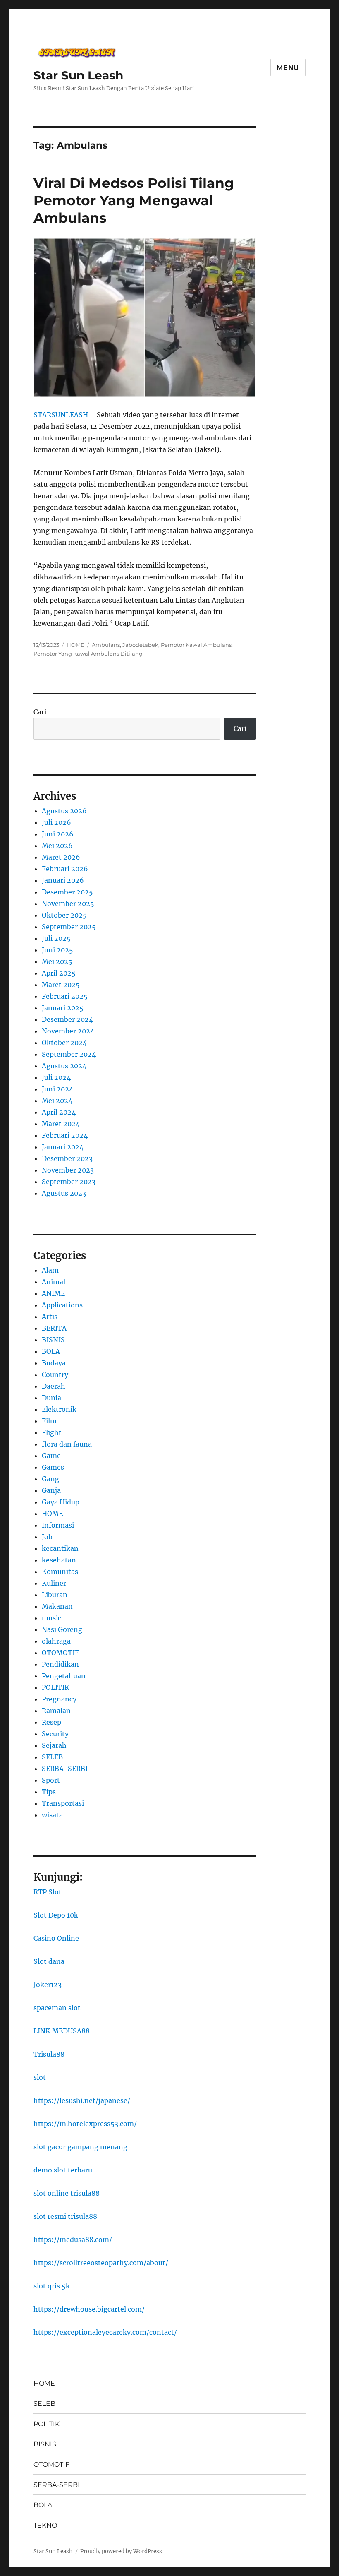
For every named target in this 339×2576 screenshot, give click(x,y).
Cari (40, 712)
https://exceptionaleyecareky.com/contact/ (105, 2332)
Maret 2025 (61, 985)
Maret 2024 (61, 1124)
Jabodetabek (140, 645)
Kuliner (54, 1583)
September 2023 (69, 1182)
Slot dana (49, 1961)
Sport (51, 1780)
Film (49, 1421)
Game (51, 1456)
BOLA (51, 1351)
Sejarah (54, 1745)
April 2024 (59, 1112)
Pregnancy (59, 1699)
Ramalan (56, 1711)
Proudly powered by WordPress (121, 2551)
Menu (288, 68)
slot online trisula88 (67, 2193)
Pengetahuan (64, 1676)
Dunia (51, 1398)
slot (40, 2077)
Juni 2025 (57, 950)
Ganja (51, 1490)
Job (47, 1537)
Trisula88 (49, 2054)
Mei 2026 (57, 846)
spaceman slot (57, 2008)
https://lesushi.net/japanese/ (82, 2100)
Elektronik (59, 1409)
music (51, 1618)
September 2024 (69, 1054)
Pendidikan (60, 1664)
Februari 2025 (65, 996)
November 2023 (68, 1170)
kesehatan (59, 1560)
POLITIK (56, 1687)
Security (55, 1734)
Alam (50, 1270)
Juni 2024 (57, 1089)
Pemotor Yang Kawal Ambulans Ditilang (88, 654)
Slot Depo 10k (56, 1915)
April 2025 (59, 973)
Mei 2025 (57, 961)
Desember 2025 (67, 892)
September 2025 (69, 927)
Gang (50, 1479)
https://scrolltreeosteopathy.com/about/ (101, 2263)
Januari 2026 (63, 880)
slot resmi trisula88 (65, 2216)
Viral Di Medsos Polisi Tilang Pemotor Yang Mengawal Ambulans (134, 200)
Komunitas (60, 1572)
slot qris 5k (52, 2286)
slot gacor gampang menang (80, 2147)
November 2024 (68, 1031)
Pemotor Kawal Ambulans (196, 645)
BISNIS (53, 1340)
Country (55, 1375)
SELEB (52, 1757)
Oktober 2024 (64, 1043)
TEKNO (45, 2525)
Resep (51, 1722)
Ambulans (106, 645)
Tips (49, 1792)
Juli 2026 (56, 822)
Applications (62, 1305)
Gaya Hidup (61, 1502)
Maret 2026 (61, 857)
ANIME (53, 1293)
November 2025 (68, 904)
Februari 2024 (65, 1135)
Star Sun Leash (78, 75)
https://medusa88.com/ (73, 2240)
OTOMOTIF (60, 1653)
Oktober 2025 (64, 915)
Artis (50, 1317)
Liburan (55, 1595)
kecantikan (60, 1548)
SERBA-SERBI (65, 1769)
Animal (54, 1282)
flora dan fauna (67, 1444)
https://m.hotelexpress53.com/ (85, 2124)
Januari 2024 (63, 1147)
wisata (52, 1815)
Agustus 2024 (64, 1066)
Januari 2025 (63, 1008)
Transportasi (63, 1803)
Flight (52, 1432)
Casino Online (56, 1938)
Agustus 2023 (64, 1193)
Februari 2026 (65, 869)
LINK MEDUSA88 (62, 2031)
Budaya (54, 1363)
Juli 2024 (56, 1077)
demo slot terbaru (63, 2170)
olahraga (56, 1641)
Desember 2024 (67, 1019)
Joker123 (48, 1985)
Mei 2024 (57, 1101)
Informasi (58, 1525)
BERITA (54, 1328)
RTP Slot (48, 1892)
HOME (75, 645)
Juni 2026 (58, 834)
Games (53, 1467)
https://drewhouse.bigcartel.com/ (89, 2309)
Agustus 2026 (64, 811)
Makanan (57, 1606)
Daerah (54, 1386)
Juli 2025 (56, 938)
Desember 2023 (67, 1158)
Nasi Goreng (62, 1629)
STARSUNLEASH (61, 415)
